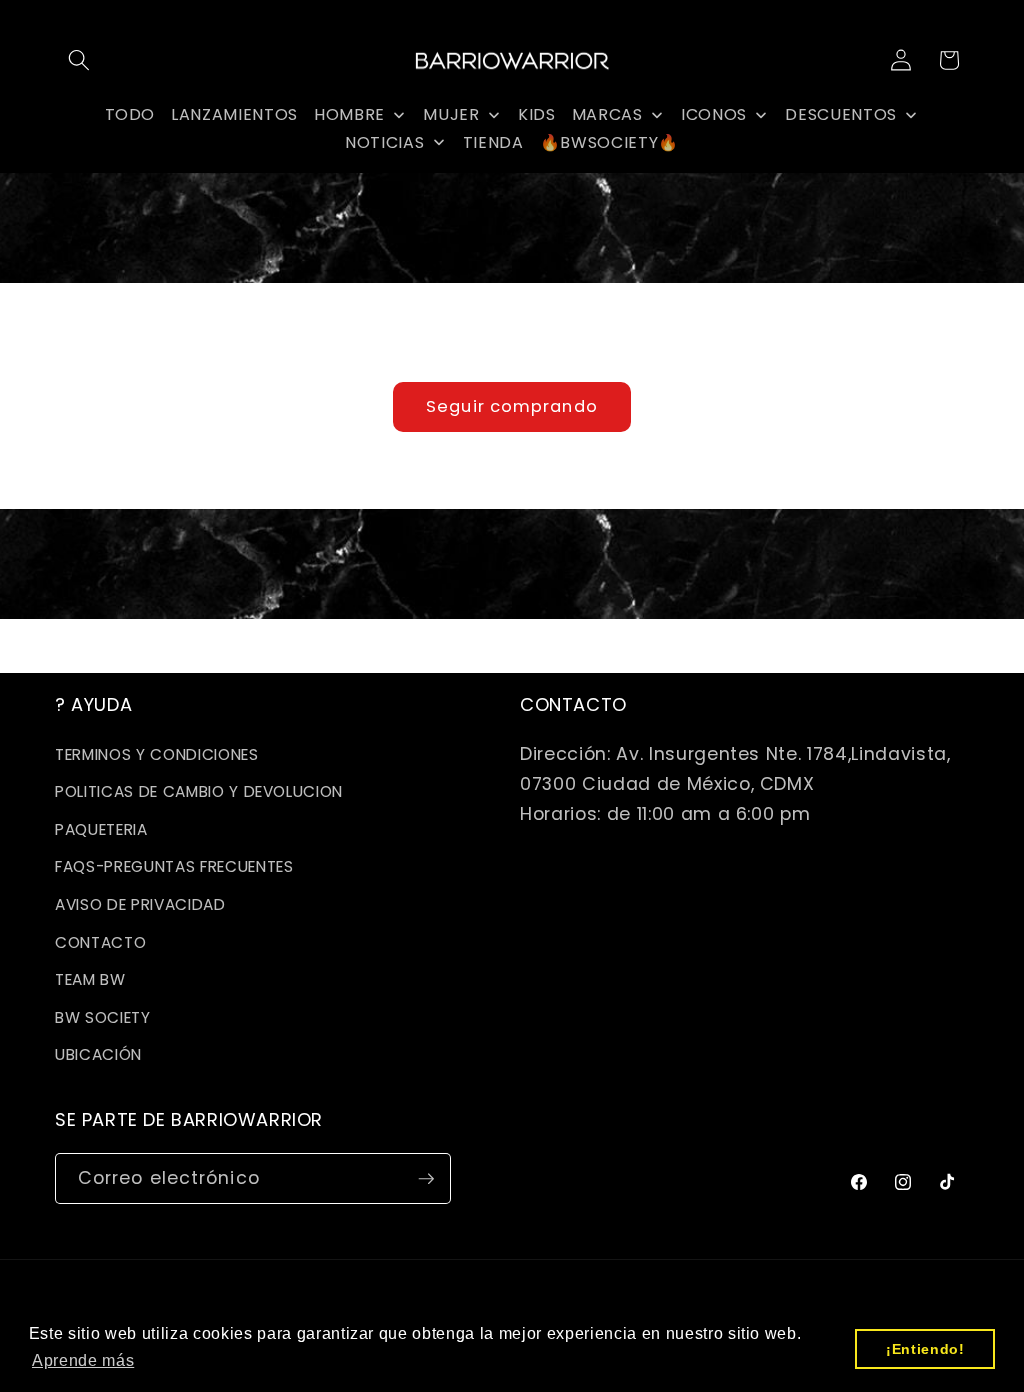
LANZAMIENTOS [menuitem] (234, 114)
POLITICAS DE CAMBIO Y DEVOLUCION (199, 791)
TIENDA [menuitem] (493, 142)
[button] (79, 60)
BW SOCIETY (103, 1017)
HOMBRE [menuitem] (349, 114)
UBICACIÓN (98, 1054)
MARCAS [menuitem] (607, 114)
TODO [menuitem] (130, 114)
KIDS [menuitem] (537, 114)
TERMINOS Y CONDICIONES (157, 754)
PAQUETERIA (101, 829)
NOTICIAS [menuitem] (384, 142)
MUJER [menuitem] (451, 114)
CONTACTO (100, 942)
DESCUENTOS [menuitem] (841, 114)
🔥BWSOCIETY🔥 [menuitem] (609, 142)
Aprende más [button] (83, 1360)
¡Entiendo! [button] (925, 1349)
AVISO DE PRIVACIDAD (140, 904)
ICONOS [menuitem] (714, 114)
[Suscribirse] (426, 1179)
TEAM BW (90, 979)
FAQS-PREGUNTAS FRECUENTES (174, 866)
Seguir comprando (512, 406)
